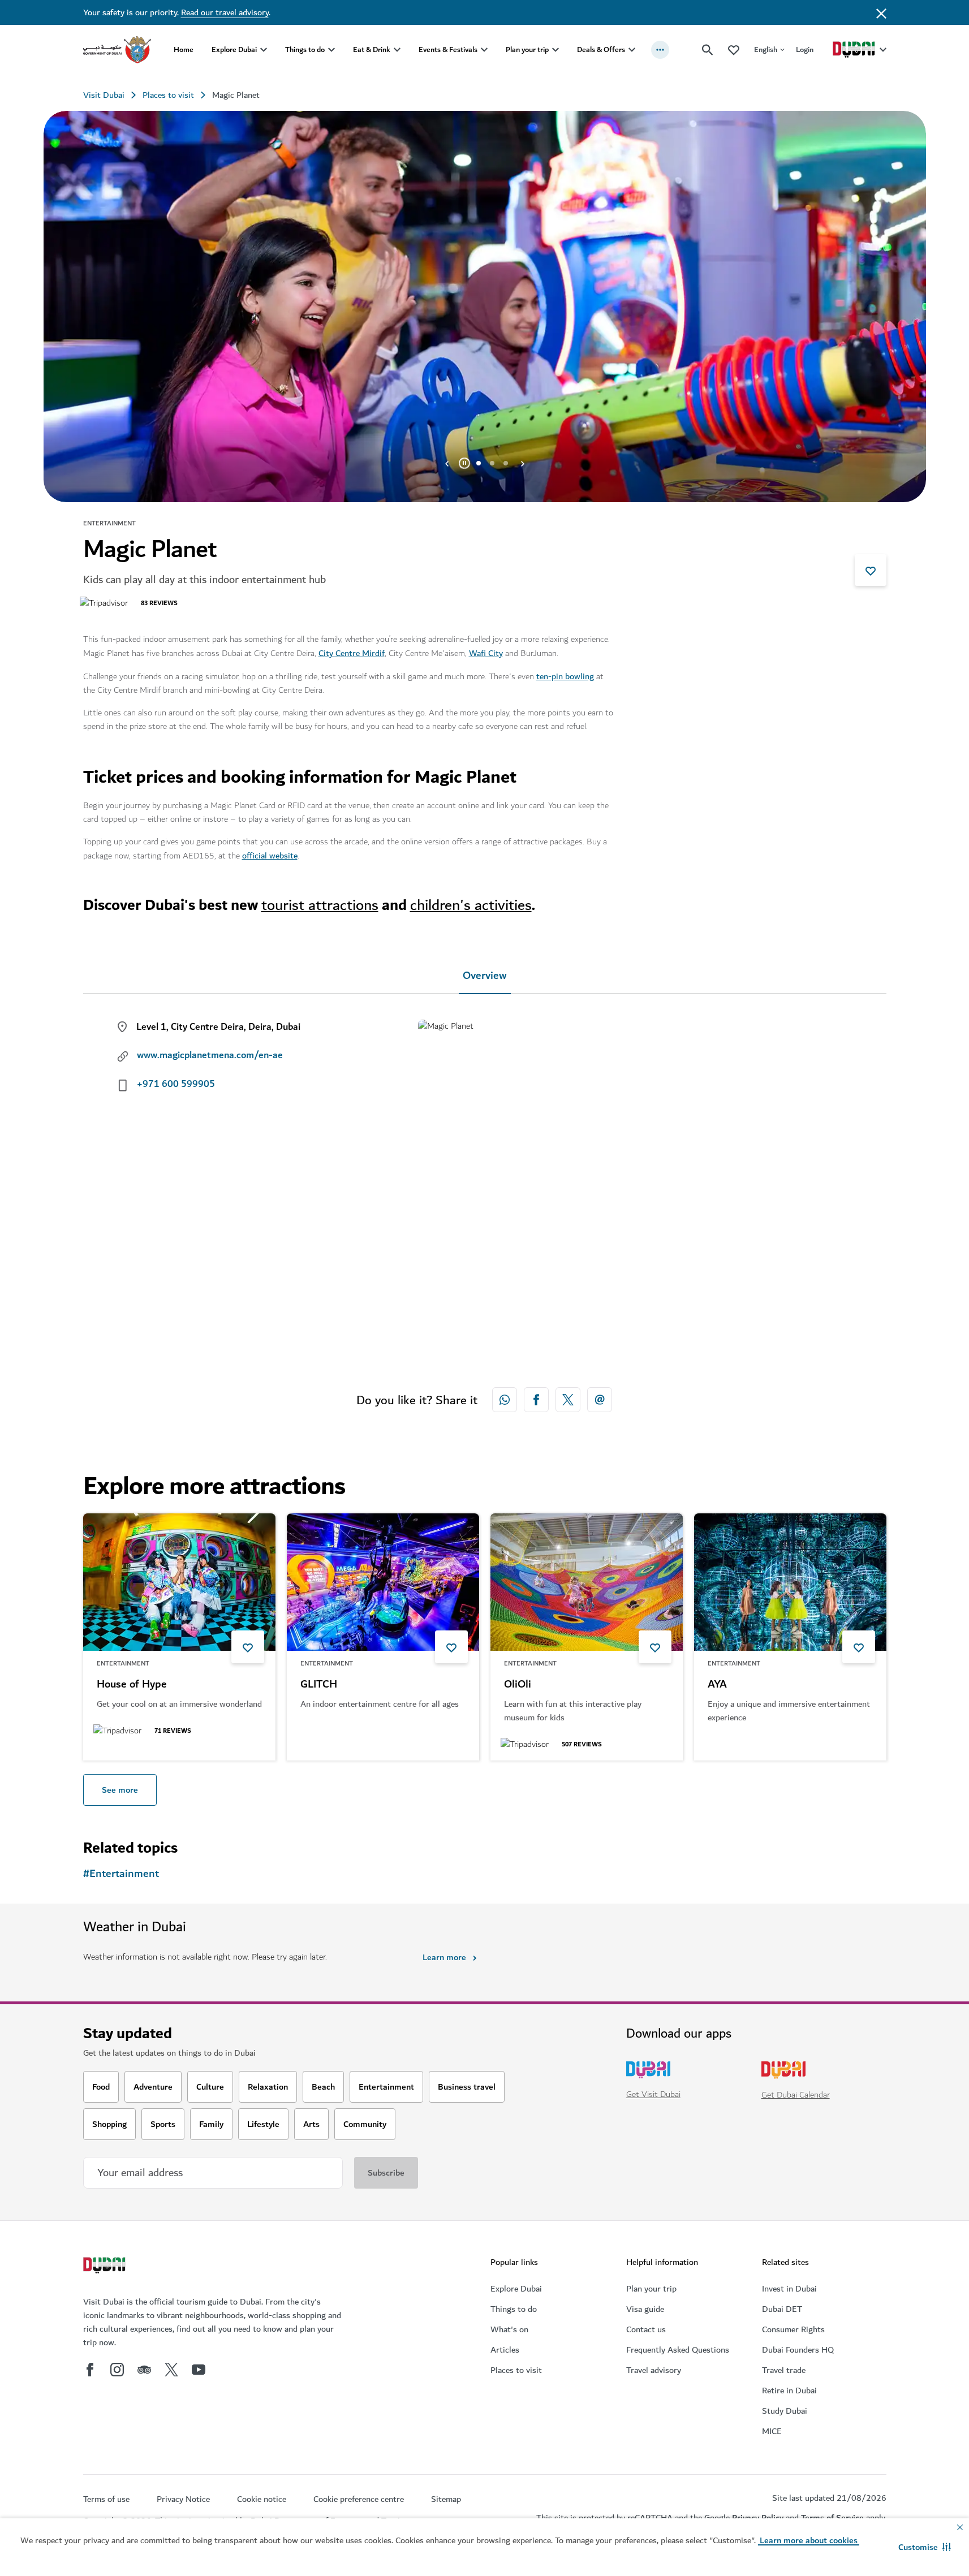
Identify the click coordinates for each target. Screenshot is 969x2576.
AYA (717, 1685)
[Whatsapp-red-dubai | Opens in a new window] (505, 1400)
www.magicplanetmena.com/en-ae (210, 1055)
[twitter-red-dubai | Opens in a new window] (568, 1400)
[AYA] (790, 1582)
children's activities (471, 905)
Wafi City (486, 653)
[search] (708, 50)
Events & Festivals (448, 49)
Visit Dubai (104, 95)
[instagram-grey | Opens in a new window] (117, 2370)
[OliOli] (587, 1582)
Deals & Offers (601, 49)
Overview (485, 976)
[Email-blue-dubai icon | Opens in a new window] (600, 1400)
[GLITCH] (383, 1582)
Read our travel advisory (225, 12)
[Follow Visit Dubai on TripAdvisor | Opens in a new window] (144, 2370)
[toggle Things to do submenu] (331, 50)
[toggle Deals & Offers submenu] (632, 50)
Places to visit (168, 95)
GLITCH (319, 1685)
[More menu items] (660, 50)
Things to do (305, 49)
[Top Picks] (734, 49)
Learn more (444, 1957)
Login (805, 49)
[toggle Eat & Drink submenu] (397, 50)
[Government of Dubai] (117, 50)
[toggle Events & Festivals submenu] (484, 50)
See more (120, 1790)
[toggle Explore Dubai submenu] (264, 50)
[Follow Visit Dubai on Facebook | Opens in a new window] (90, 2370)
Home (184, 49)
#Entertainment (121, 1874)
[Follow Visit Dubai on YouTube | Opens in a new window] (199, 2370)
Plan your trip (527, 49)
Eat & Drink (372, 49)
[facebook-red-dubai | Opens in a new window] (536, 1400)
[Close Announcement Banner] (881, 12)
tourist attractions (320, 905)
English (766, 49)
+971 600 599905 (176, 1084)
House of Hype (132, 1685)
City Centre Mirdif (352, 653)
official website (270, 856)
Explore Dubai (234, 49)
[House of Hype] (179, 1582)
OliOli (518, 1685)
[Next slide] (447, 463)
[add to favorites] (871, 570)
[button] (925, 2547)
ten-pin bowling (565, 676)
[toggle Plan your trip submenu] (555, 50)
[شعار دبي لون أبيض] (106, 2267)
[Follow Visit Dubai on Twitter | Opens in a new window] (171, 2370)
